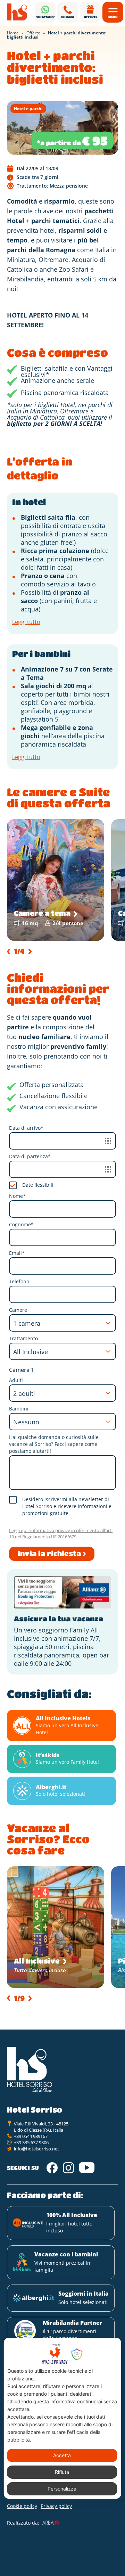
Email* (17, 1253)
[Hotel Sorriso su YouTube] (87, 2168)
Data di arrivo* (26, 1128)
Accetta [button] (62, 2455)
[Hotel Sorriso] (17, 12)
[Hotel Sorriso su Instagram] (68, 2168)
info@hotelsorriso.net (36, 2149)
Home (13, 33)
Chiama (68, 17)
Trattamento (23, 1338)
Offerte (90, 17)
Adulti (16, 1380)
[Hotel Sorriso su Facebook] (52, 2168)
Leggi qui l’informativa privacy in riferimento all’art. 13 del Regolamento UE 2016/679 (61, 1533)
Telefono (19, 1281)
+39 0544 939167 (31, 2136)
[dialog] (62, 2418)
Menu (113, 17)
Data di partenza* (30, 1156)
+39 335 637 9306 (31, 2142)
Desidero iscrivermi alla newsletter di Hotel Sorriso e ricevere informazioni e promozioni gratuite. (67, 1506)
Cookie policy (22, 2506)
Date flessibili (38, 1185)
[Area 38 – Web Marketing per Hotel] (51, 2522)
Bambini (19, 1409)
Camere (18, 1310)
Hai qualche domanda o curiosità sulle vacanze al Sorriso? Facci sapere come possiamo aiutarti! (54, 1444)
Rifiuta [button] (62, 2472)
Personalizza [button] (62, 2489)
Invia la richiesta (49, 1553)
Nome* (17, 1196)
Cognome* (21, 1224)
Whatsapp (45, 17)
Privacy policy (56, 2506)
